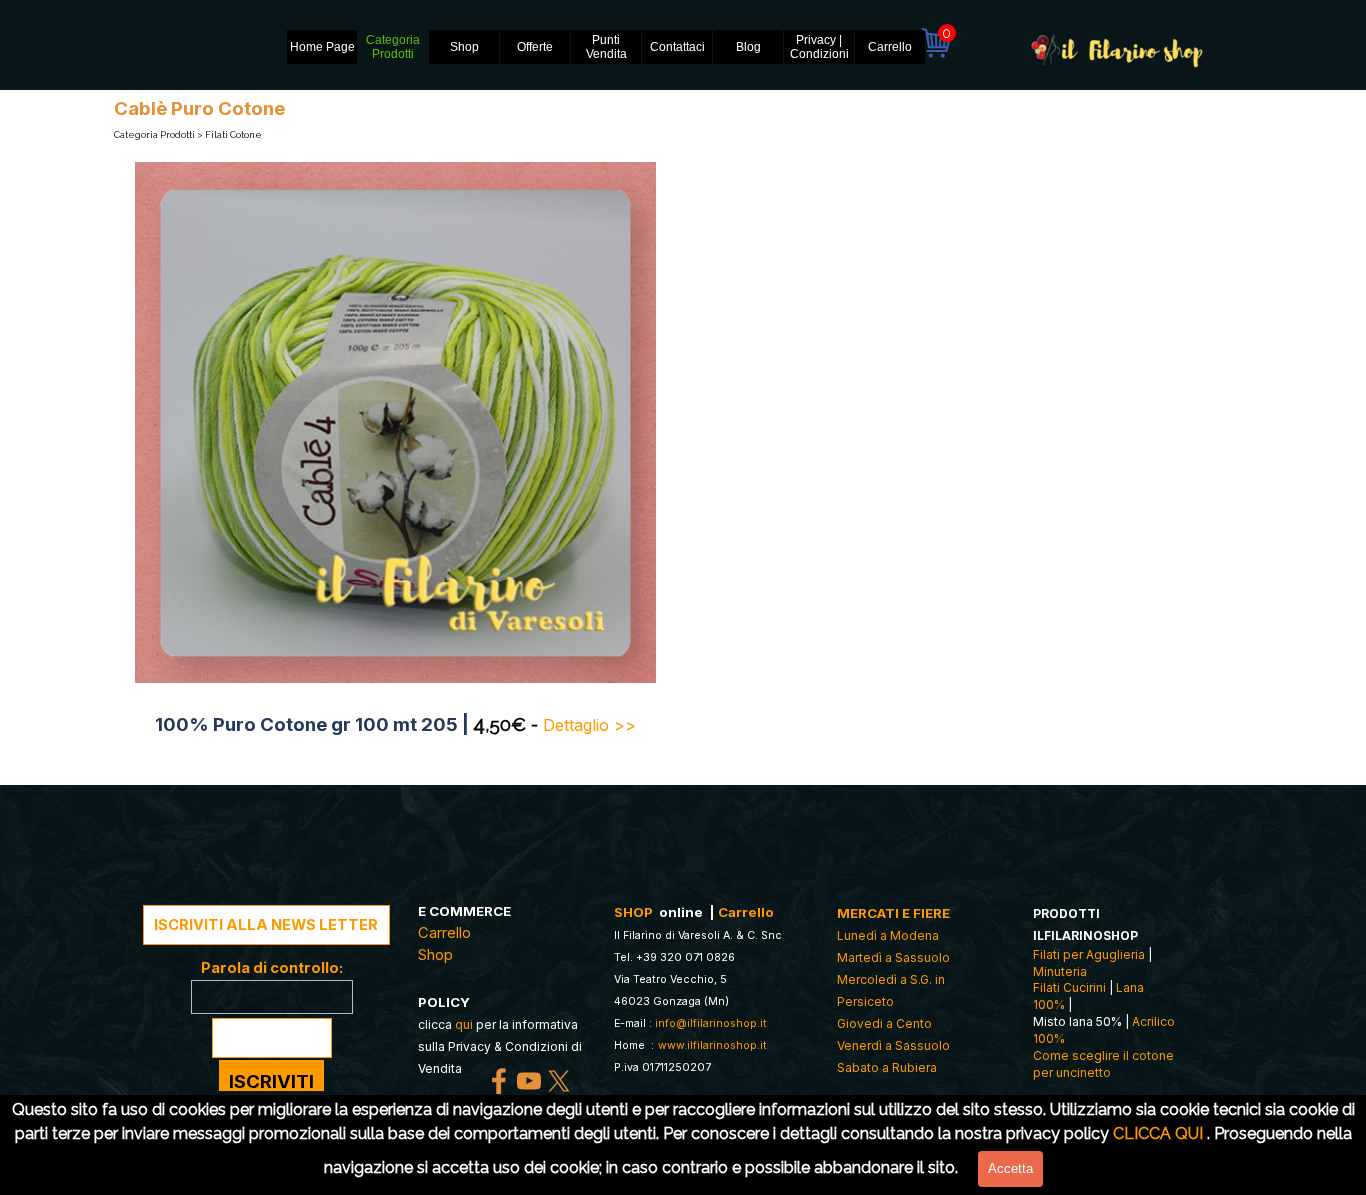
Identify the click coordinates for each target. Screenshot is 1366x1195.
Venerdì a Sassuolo (893, 1045)
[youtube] (529, 1081)
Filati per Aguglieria (1089, 954)
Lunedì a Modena (888, 935)
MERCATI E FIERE (893, 913)
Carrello (890, 47)
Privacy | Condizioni (819, 47)
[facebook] (499, 1081)
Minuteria (1060, 971)
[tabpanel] (395, 724)
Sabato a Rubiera (887, 1067)
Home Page (322, 47)
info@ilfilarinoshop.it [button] (711, 1023)
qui (464, 1024)
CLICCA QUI (1158, 1133)
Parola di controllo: (272, 968)
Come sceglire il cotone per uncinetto (1103, 1064)
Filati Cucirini (1069, 987)
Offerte (535, 47)
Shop (464, 47)
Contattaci (677, 47)
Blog (748, 47)
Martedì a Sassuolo (893, 957)
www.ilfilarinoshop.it (712, 1045)
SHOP (633, 912)
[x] (559, 1081)
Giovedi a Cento (884, 1023)
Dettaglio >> (589, 725)
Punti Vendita (606, 47)
